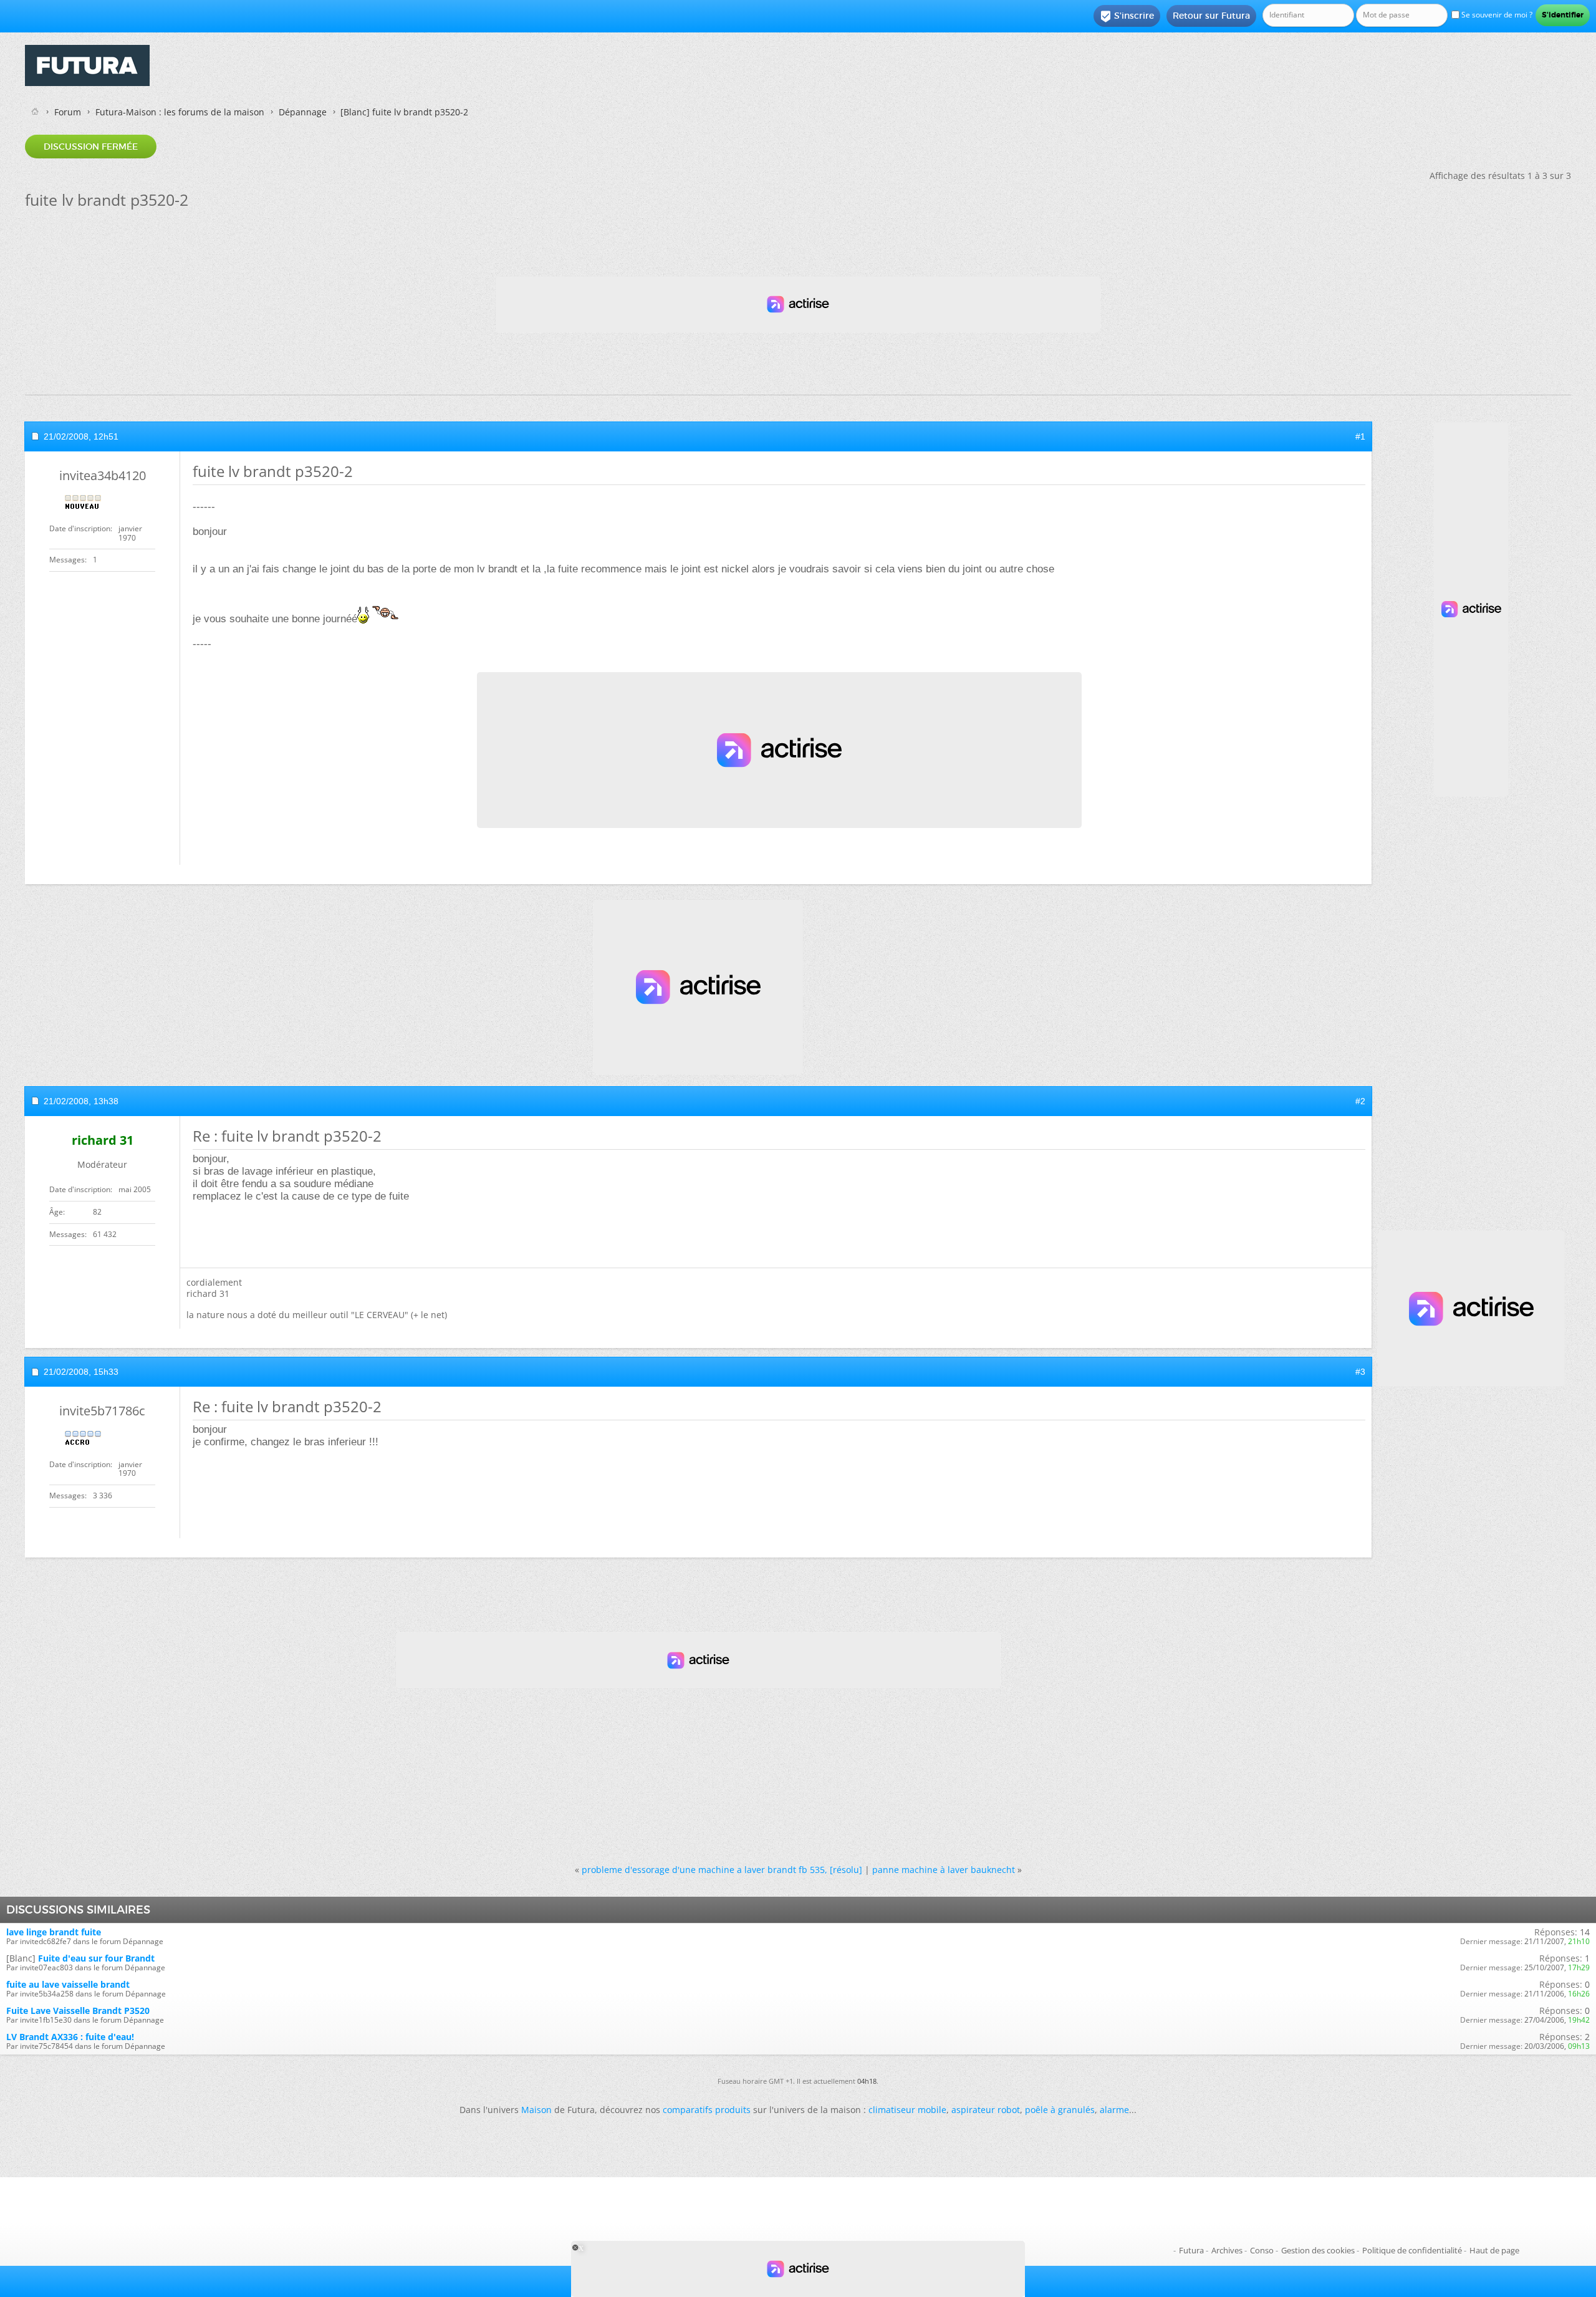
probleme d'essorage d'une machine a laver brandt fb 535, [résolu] (722, 1870)
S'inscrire (1127, 16)
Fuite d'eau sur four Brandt (96, 1958)
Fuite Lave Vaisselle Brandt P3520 (78, 2010)
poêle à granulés (1060, 2110)
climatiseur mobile (907, 2110)
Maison (536, 2110)
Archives (1227, 2250)
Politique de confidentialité (1412, 2250)
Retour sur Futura (1211, 16)
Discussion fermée (91, 147)
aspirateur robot (986, 2110)
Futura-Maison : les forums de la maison (180, 112)
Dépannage (303, 112)
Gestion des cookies (1318, 2250)
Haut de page (1494, 2250)
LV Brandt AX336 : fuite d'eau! (70, 2037)
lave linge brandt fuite (54, 1932)
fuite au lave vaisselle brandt (68, 1984)
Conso (1262, 2250)
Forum (68, 112)
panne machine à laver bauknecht (944, 1870)
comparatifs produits (707, 2110)
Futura (1191, 2250)
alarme (1114, 2110)
